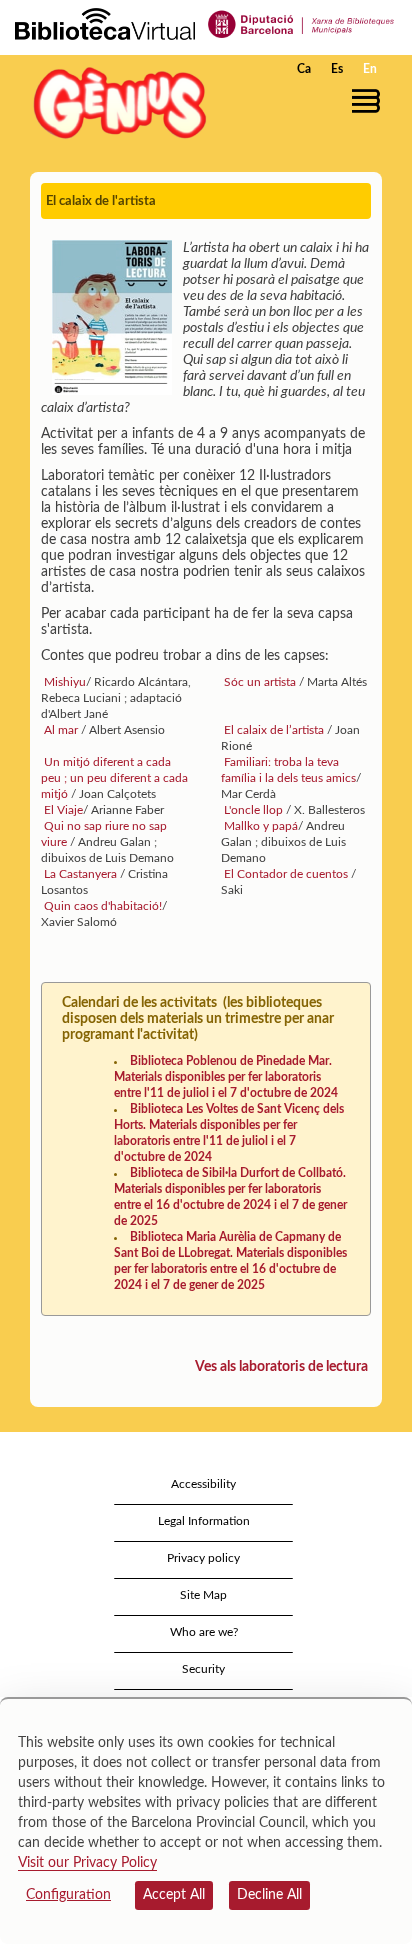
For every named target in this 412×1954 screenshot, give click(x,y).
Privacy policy (203, 1558)
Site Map (203, 1595)
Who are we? (204, 1632)
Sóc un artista (260, 682)
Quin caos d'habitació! (101, 906)
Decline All (269, 1895)
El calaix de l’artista (274, 730)
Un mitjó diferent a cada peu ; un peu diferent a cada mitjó (114, 778)
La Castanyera (80, 874)
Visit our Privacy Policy (87, 1863)
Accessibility (203, 1484)
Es (337, 69)
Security (203, 1669)
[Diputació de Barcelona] (301, 23)
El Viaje (62, 810)
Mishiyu (63, 682)
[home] (115, 102)
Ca (304, 69)
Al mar (61, 730)
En (370, 69)
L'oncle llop (253, 810)
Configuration (68, 1895)
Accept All (174, 1895)
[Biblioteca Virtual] (105, 23)
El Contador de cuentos (286, 874)
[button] (369, 101)
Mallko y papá (259, 826)
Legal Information (204, 1521)
